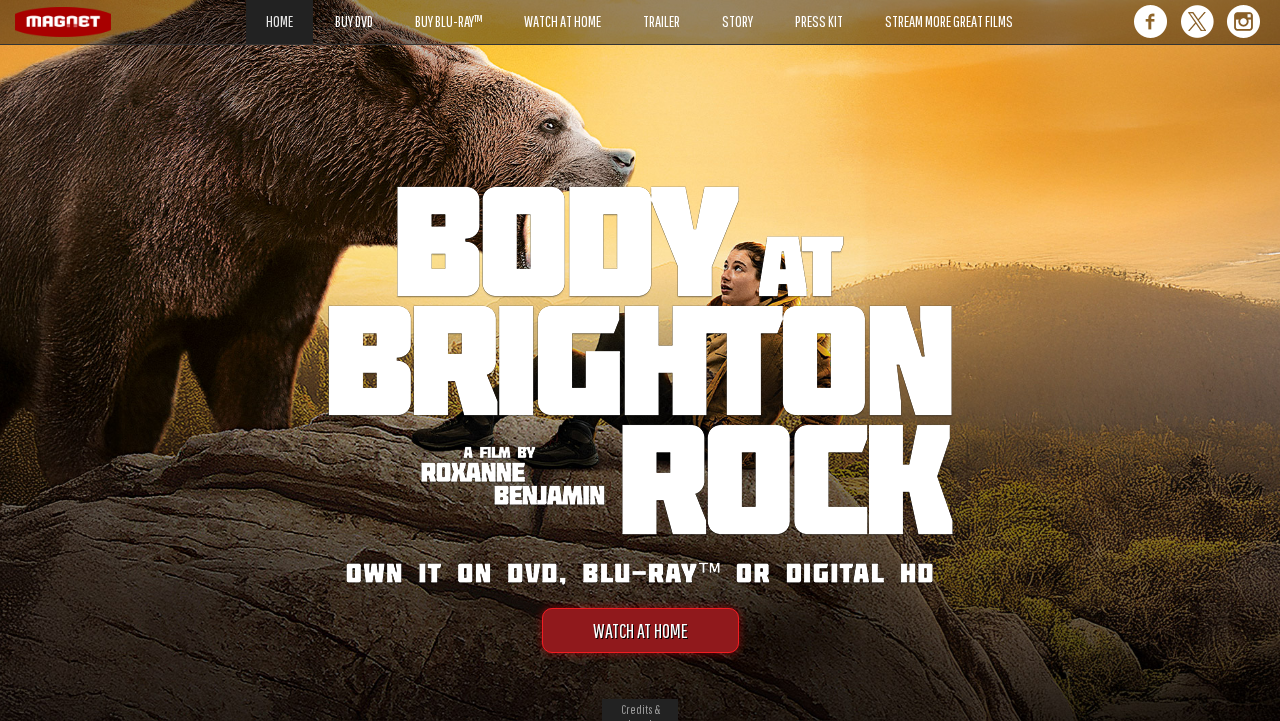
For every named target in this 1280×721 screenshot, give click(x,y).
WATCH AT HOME (640, 630)
